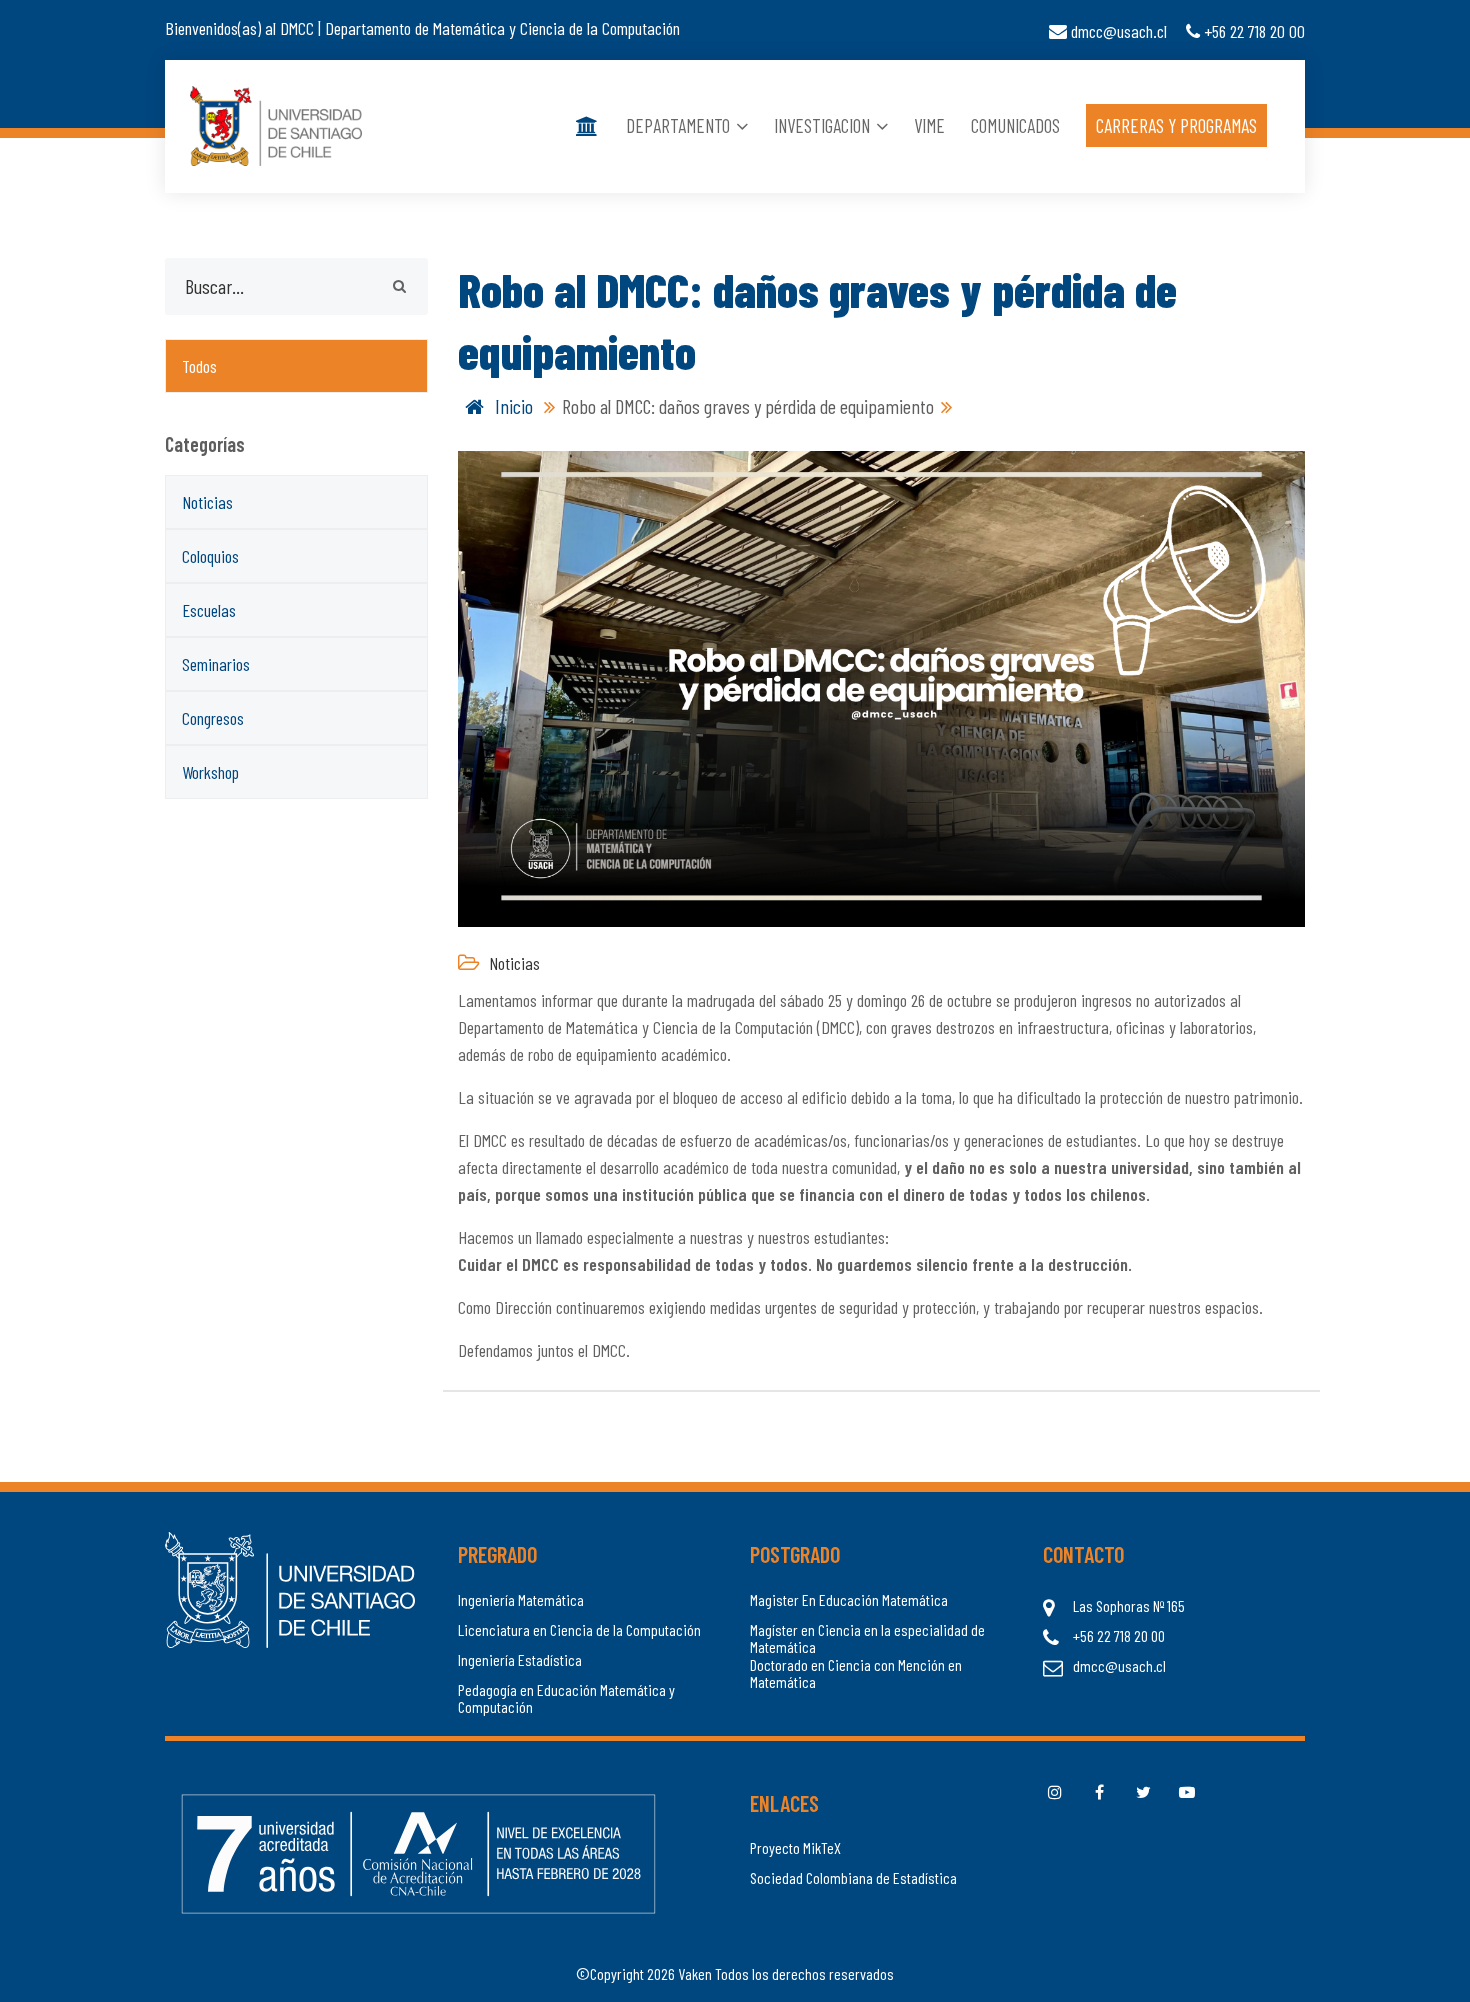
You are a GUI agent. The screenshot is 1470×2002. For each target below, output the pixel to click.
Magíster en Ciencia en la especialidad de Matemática (867, 1638)
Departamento (680, 126)
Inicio (512, 406)
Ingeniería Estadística (520, 1660)
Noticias (207, 502)
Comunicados (1015, 126)
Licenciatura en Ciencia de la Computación (579, 1630)
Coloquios (210, 556)
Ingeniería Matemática (521, 1600)
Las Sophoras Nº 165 (1129, 1606)
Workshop (210, 772)
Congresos (213, 718)
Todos (199, 366)
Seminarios (216, 664)
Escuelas (209, 610)
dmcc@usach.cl (1117, 31)
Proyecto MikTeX (795, 1848)
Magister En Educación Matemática (849, 1600)
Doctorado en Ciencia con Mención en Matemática (856, 1673)
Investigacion (824, 126)
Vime (929, 126)
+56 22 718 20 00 (1252, 31)
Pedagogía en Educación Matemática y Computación (566, 1698)
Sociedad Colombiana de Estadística (853, 1878)
